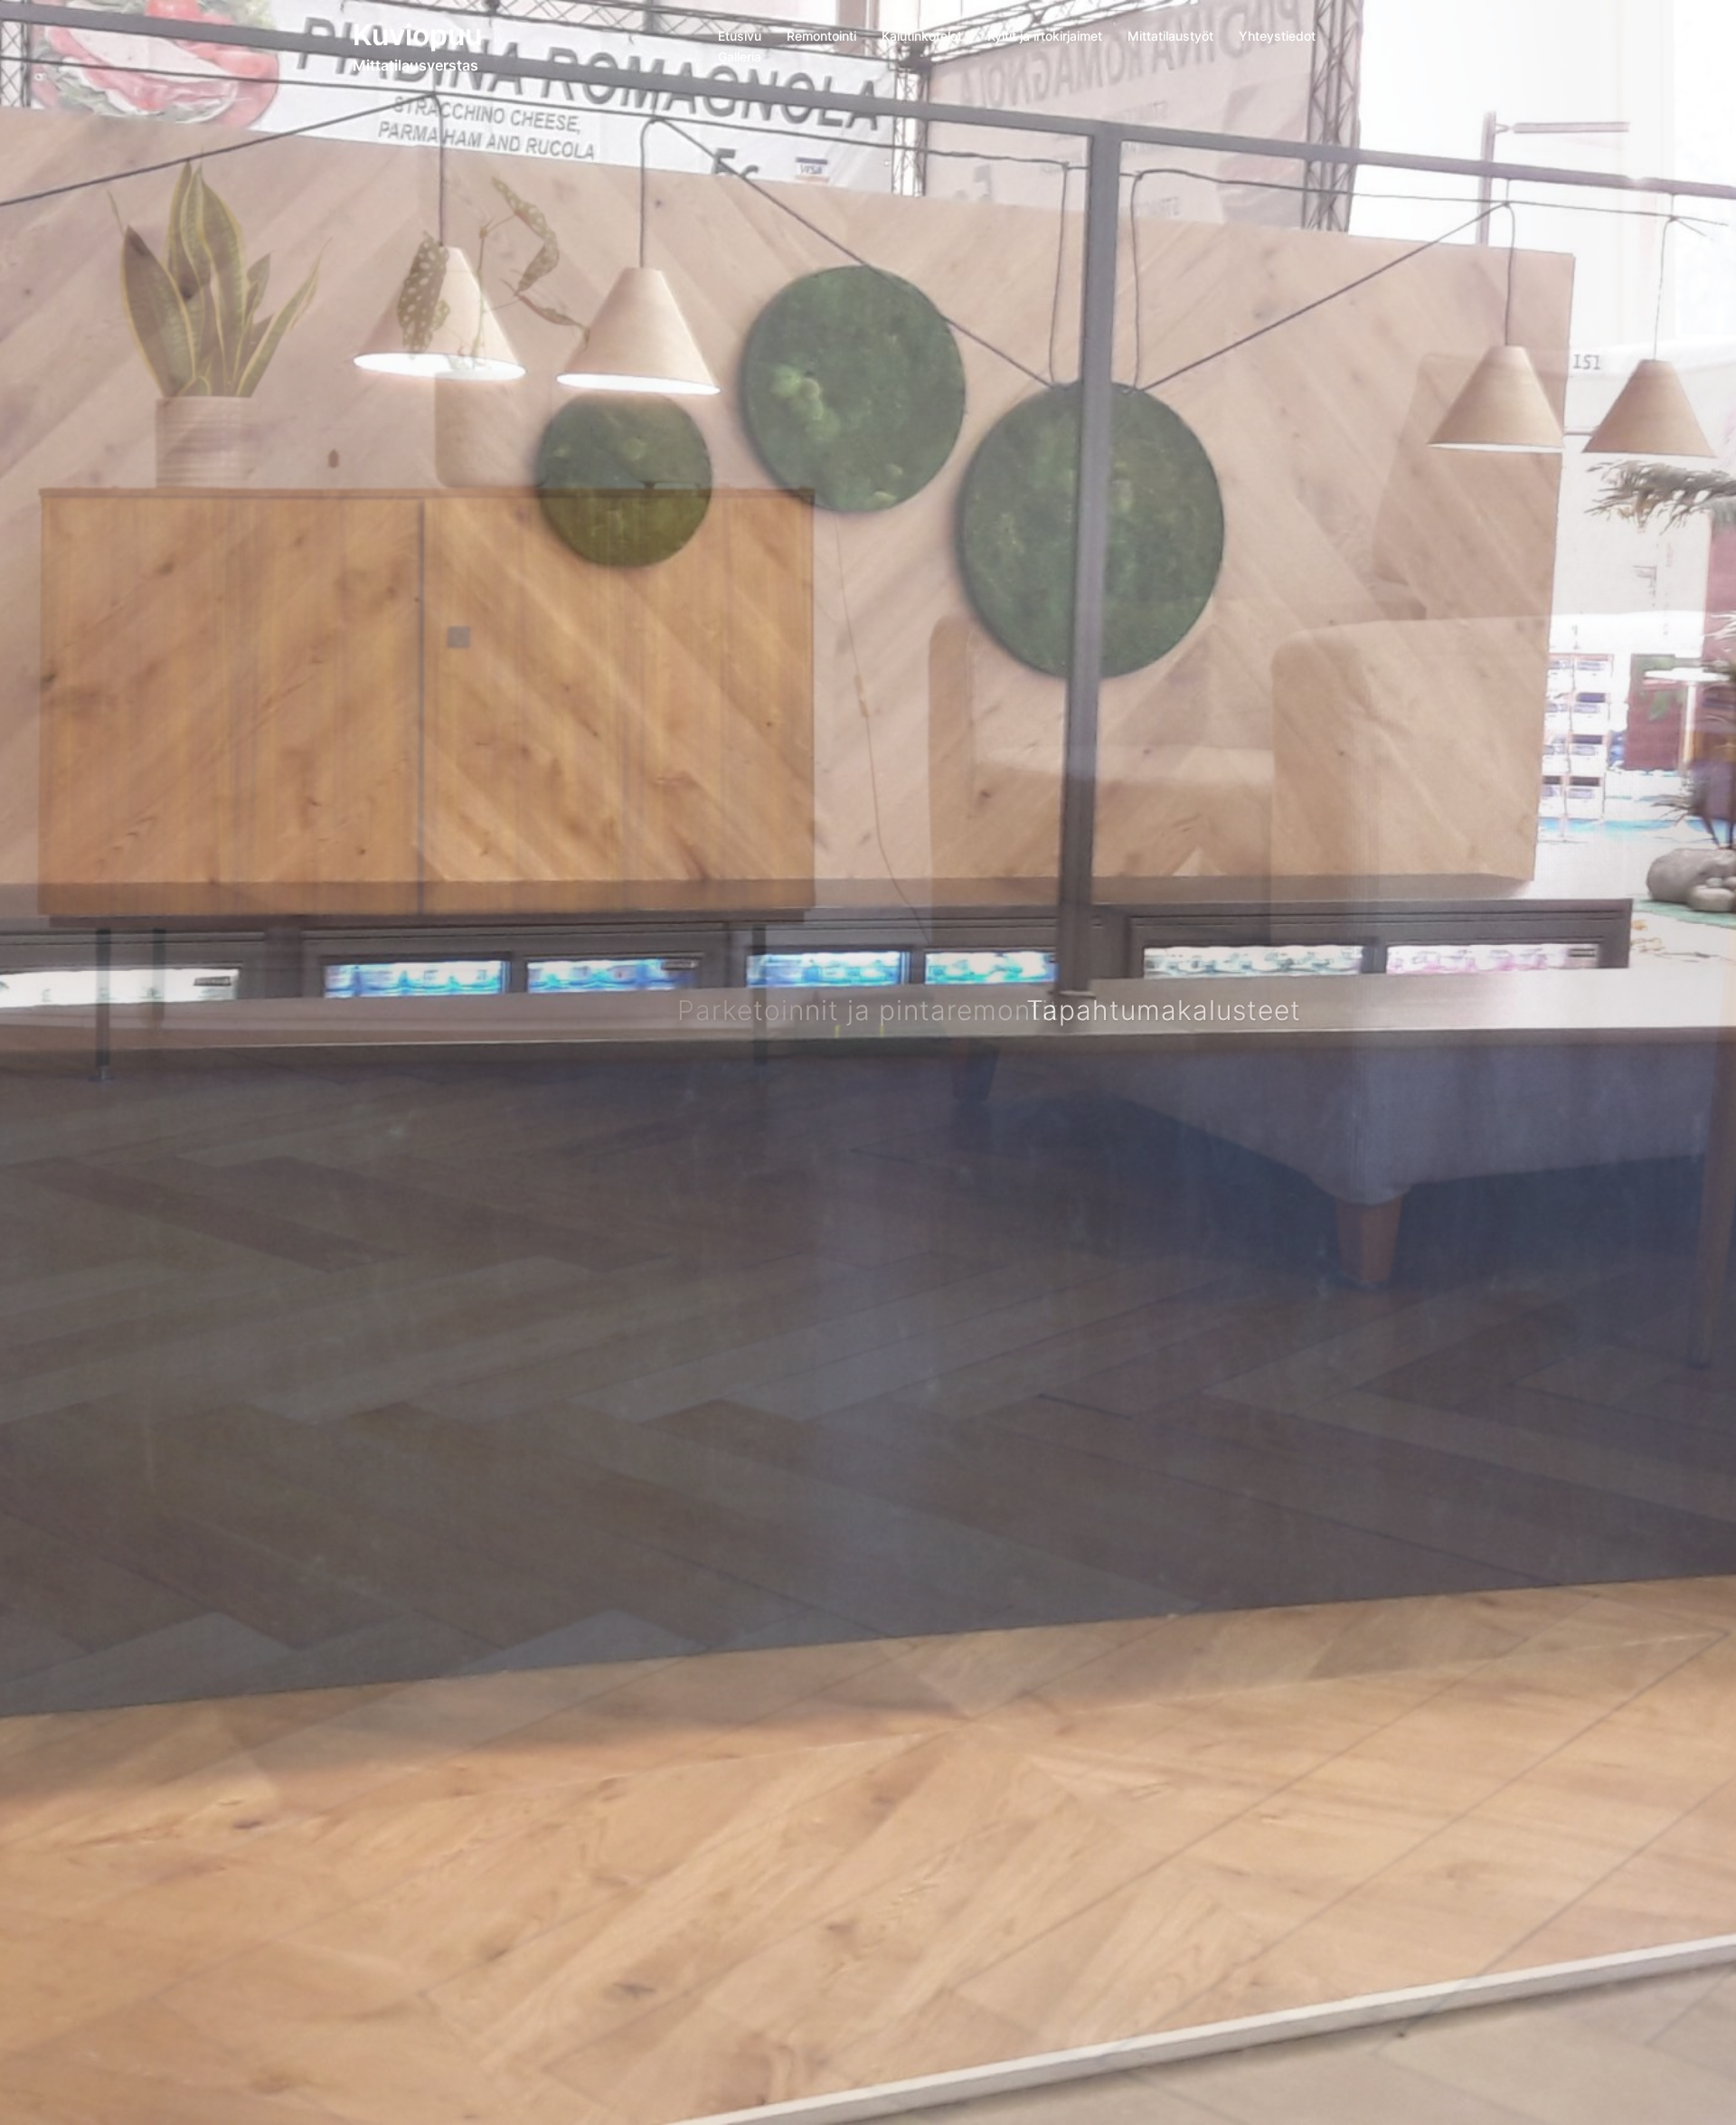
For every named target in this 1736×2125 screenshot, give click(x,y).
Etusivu (740, 36)
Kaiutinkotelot (922, 36)
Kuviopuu (417, 35)
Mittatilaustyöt (1170, 36)
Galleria (740, 57)
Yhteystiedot (1277, 36)
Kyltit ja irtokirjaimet (1045, 36)
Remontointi (821, 36)
